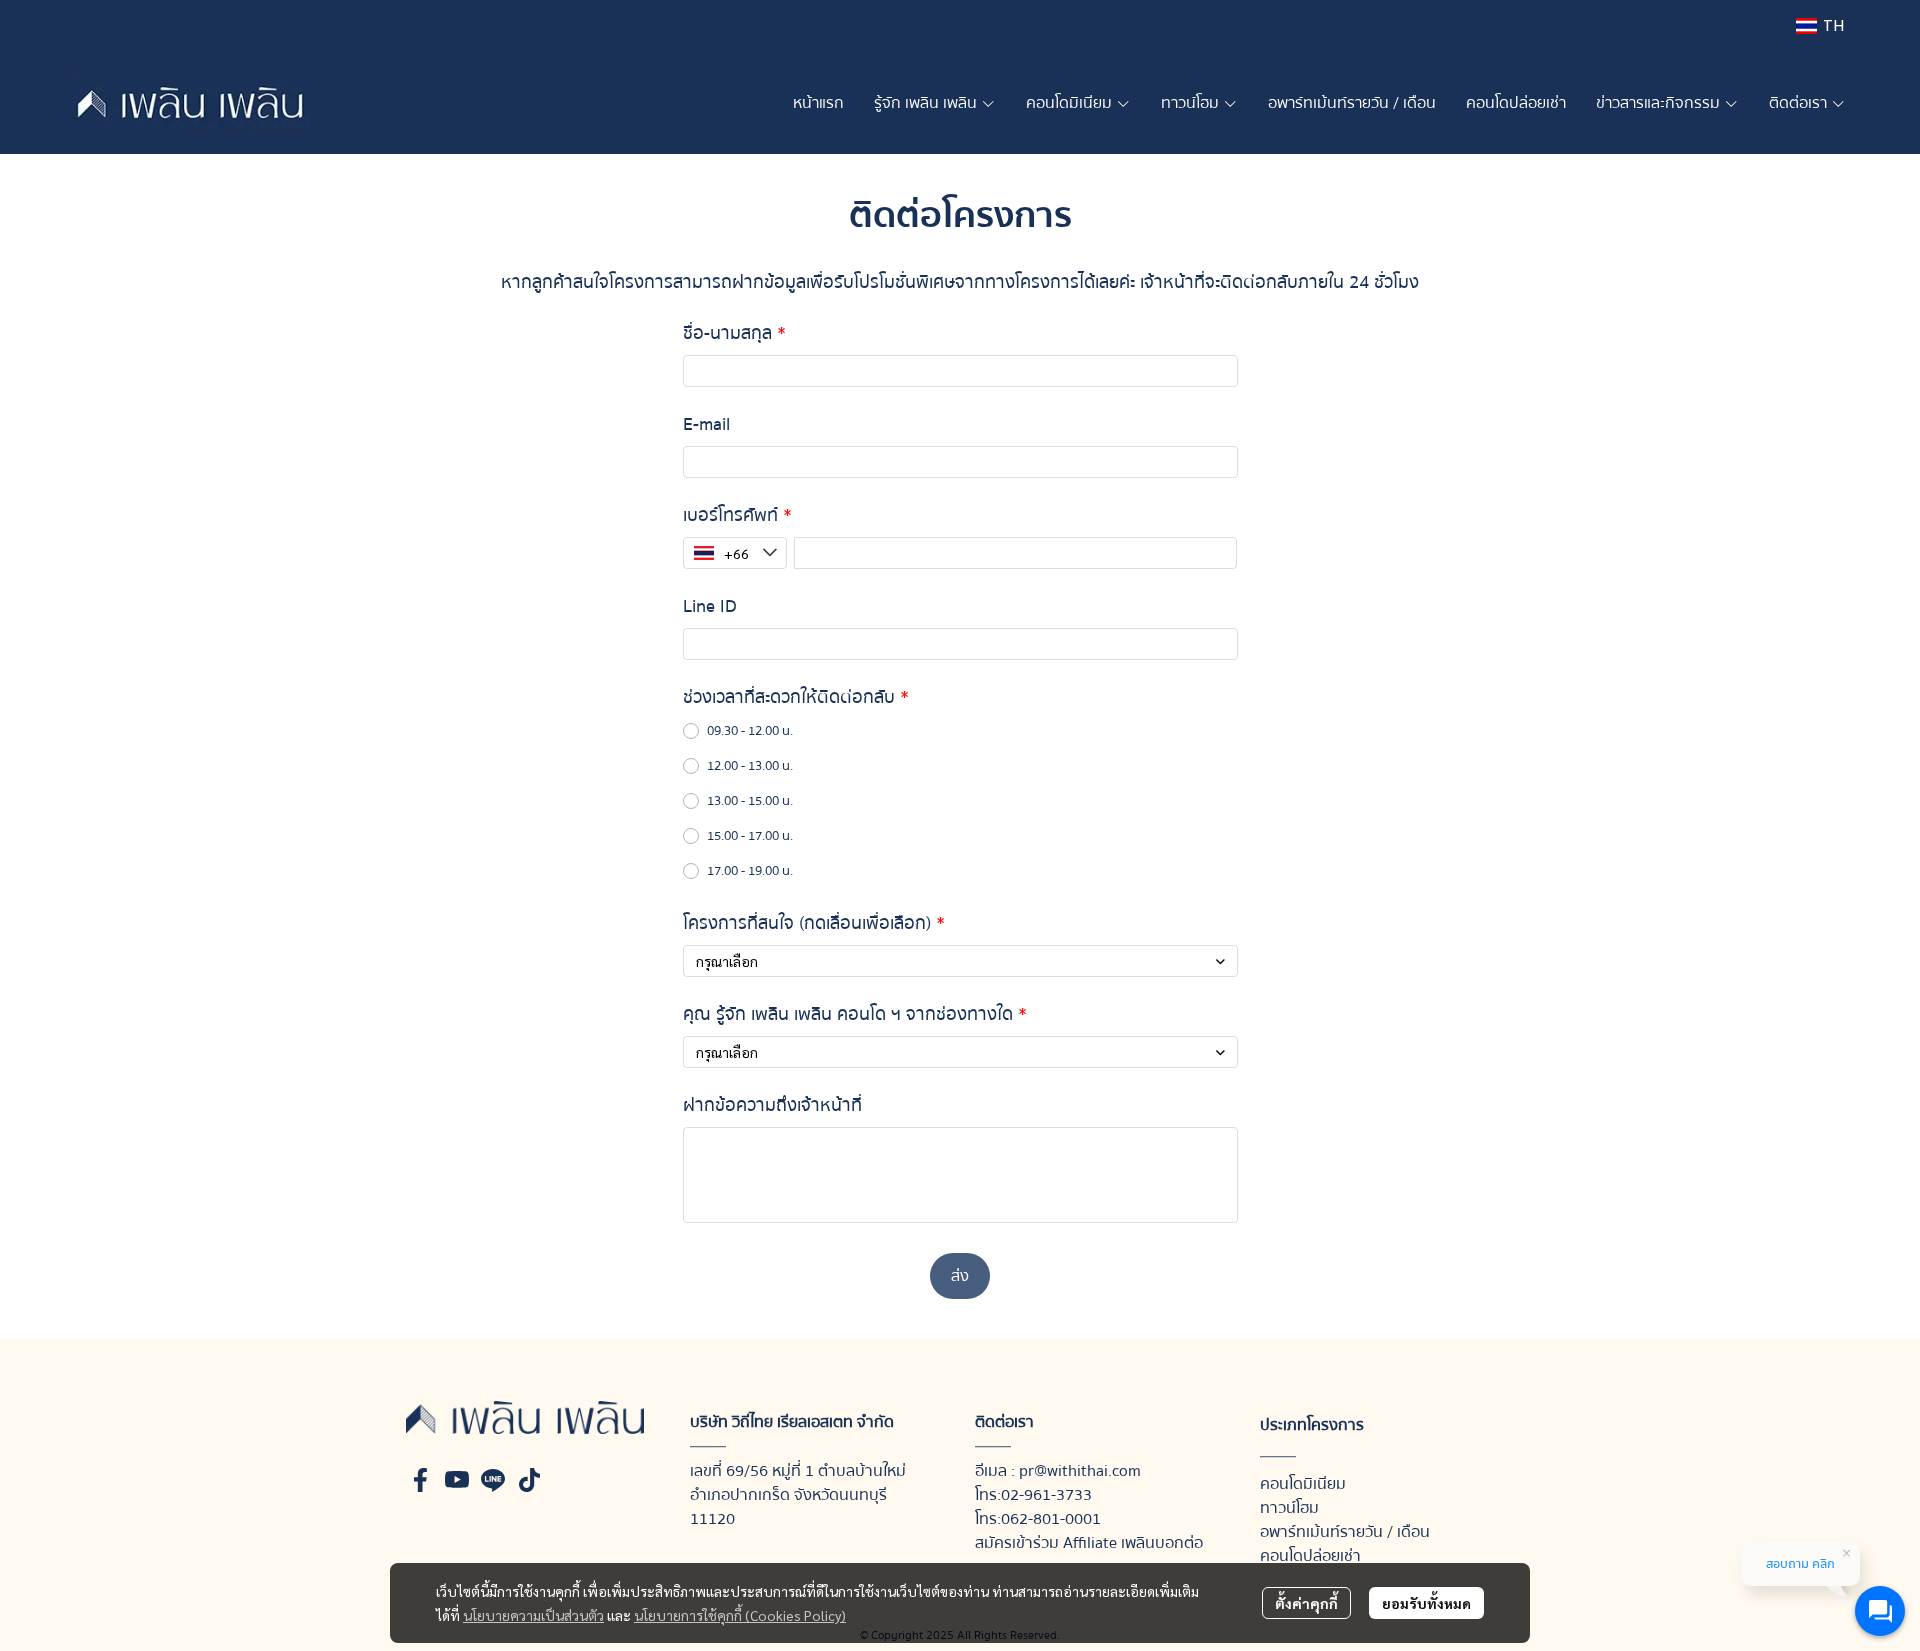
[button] (1820, 25)
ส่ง (960, 1276)
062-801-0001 (1051, 1519)
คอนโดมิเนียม (1303, 1484)
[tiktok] (529, 1480)
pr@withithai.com (1080, 1471)
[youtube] (457, 1480)
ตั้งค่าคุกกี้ (1306, 1603)
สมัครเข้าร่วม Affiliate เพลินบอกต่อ (1089, 1543)
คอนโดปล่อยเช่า (1310, 1556)
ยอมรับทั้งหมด (1426, 1603)
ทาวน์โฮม (1289, 1508)
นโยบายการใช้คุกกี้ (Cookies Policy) (740, 1615)
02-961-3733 (1046, 1495)
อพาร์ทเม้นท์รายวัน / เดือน (1345, 1532)
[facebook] (421, 1480)
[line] (493, 1480)
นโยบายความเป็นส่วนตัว (533, 1615)
